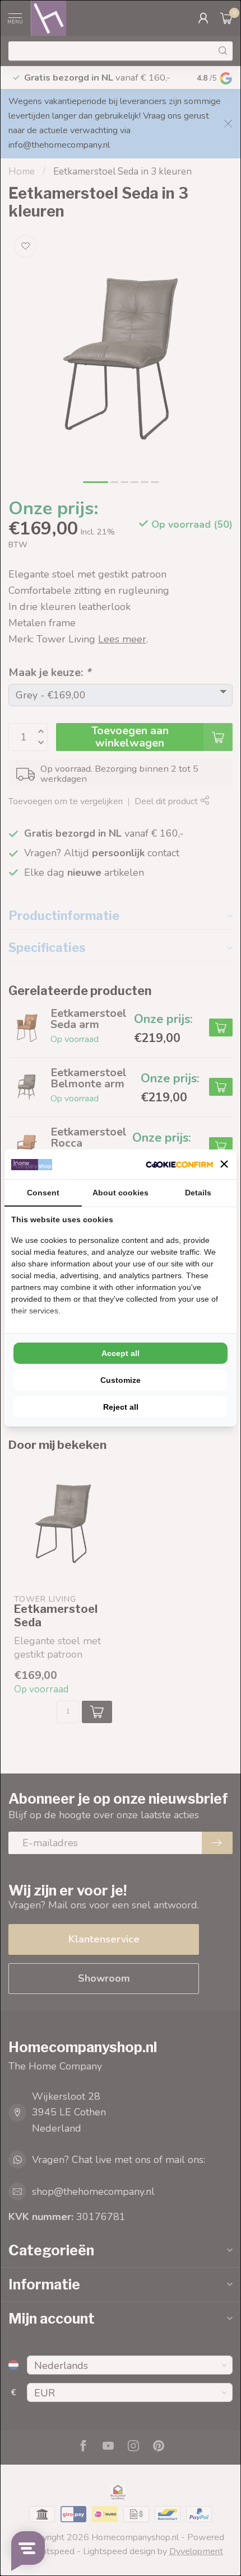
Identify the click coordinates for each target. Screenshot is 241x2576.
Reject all (121, 1407)
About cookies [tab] (121, 1193)
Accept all (121, 1353)
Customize (121, 1380)
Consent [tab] (43, 1193)
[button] (224, 1164)
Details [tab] (198, 1193)
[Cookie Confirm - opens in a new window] (179, 1164)
